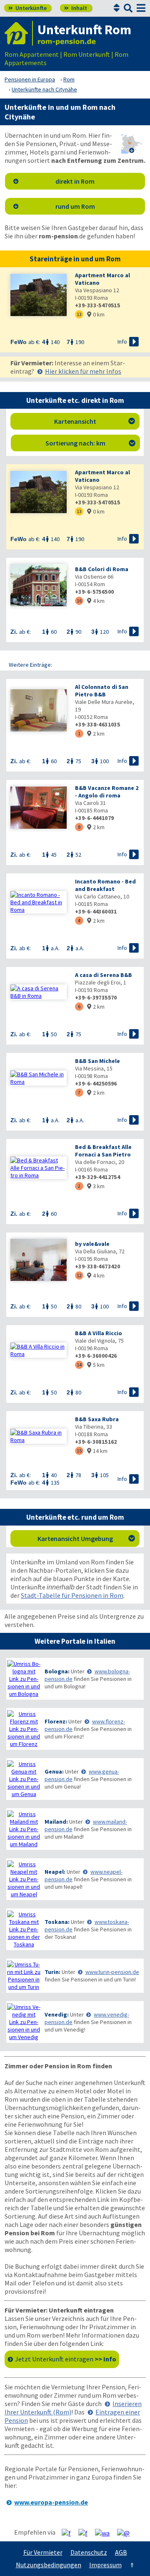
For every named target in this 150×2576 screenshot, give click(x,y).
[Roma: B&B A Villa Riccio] (39, 1350)
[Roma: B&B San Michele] (39, 1078)
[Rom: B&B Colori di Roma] (39, 586)
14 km (97, 1451)
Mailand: (56, 1822)
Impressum (105, 2565)
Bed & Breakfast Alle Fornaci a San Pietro (103, 1151)
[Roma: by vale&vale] (39, 1261)
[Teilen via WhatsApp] (105, 2533)
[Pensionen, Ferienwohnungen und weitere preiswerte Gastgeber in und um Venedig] (24, 2022)
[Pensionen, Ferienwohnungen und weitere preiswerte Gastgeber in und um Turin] (24, 1976)
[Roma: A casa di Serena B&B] (39, 992)
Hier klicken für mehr (83, 371)
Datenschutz (89, 2552)
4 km (96, 601)
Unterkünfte (27, 8)
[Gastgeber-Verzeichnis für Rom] (19, 33)
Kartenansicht (95, 421)
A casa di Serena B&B (104, 975)
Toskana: (57, 1922)
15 (79, 1451)
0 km (96, 314)
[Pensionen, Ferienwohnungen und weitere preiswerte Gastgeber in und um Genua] (24, 1779)
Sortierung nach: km (90, 443)
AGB (121, 2552)
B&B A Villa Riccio (99, 1333)
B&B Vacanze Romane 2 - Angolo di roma (107, 792)
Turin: (52, 1972)
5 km (96, 1365)
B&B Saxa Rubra (97, 1419)
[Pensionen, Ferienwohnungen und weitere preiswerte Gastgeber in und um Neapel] (24, 1879)
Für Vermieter (43, 2552)
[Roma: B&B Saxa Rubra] (39, 1436)
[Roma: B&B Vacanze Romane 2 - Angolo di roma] (39, 808)
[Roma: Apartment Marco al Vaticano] (39, 296)
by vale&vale (92, 1244)
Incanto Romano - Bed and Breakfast (105, 885)
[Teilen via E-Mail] (126, 2533)
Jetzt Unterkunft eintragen (66, 2359)
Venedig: (57, 2014)
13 (79, 314)
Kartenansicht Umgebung (86, 1539)
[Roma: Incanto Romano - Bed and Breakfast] (39, 902)
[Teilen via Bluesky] (86, 2533)
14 (79, 1365)
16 (79, 601)
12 (79, 1275)
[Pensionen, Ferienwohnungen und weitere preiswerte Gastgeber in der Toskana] (24, 1929)
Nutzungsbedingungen (49, 2565)
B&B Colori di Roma (102, 569)
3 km (96, 1186)
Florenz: (56, 1721)
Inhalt (76, 8)
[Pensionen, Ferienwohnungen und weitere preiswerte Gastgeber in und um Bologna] (24, 1679)
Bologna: (57, 1671)
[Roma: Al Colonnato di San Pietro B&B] (39, 711)
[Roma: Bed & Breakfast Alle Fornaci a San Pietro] (39, 1168)
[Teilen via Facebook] (69, 2533)
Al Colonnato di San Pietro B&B (102, 691)
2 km (96, 734)
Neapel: (55, 1872)
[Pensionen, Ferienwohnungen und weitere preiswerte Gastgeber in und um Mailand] (24, 1829)
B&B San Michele (97, 1061)
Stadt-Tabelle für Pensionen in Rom (72, 1595)
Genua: (54, 1771)
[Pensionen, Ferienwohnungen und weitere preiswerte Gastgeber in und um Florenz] (24, 1729)
